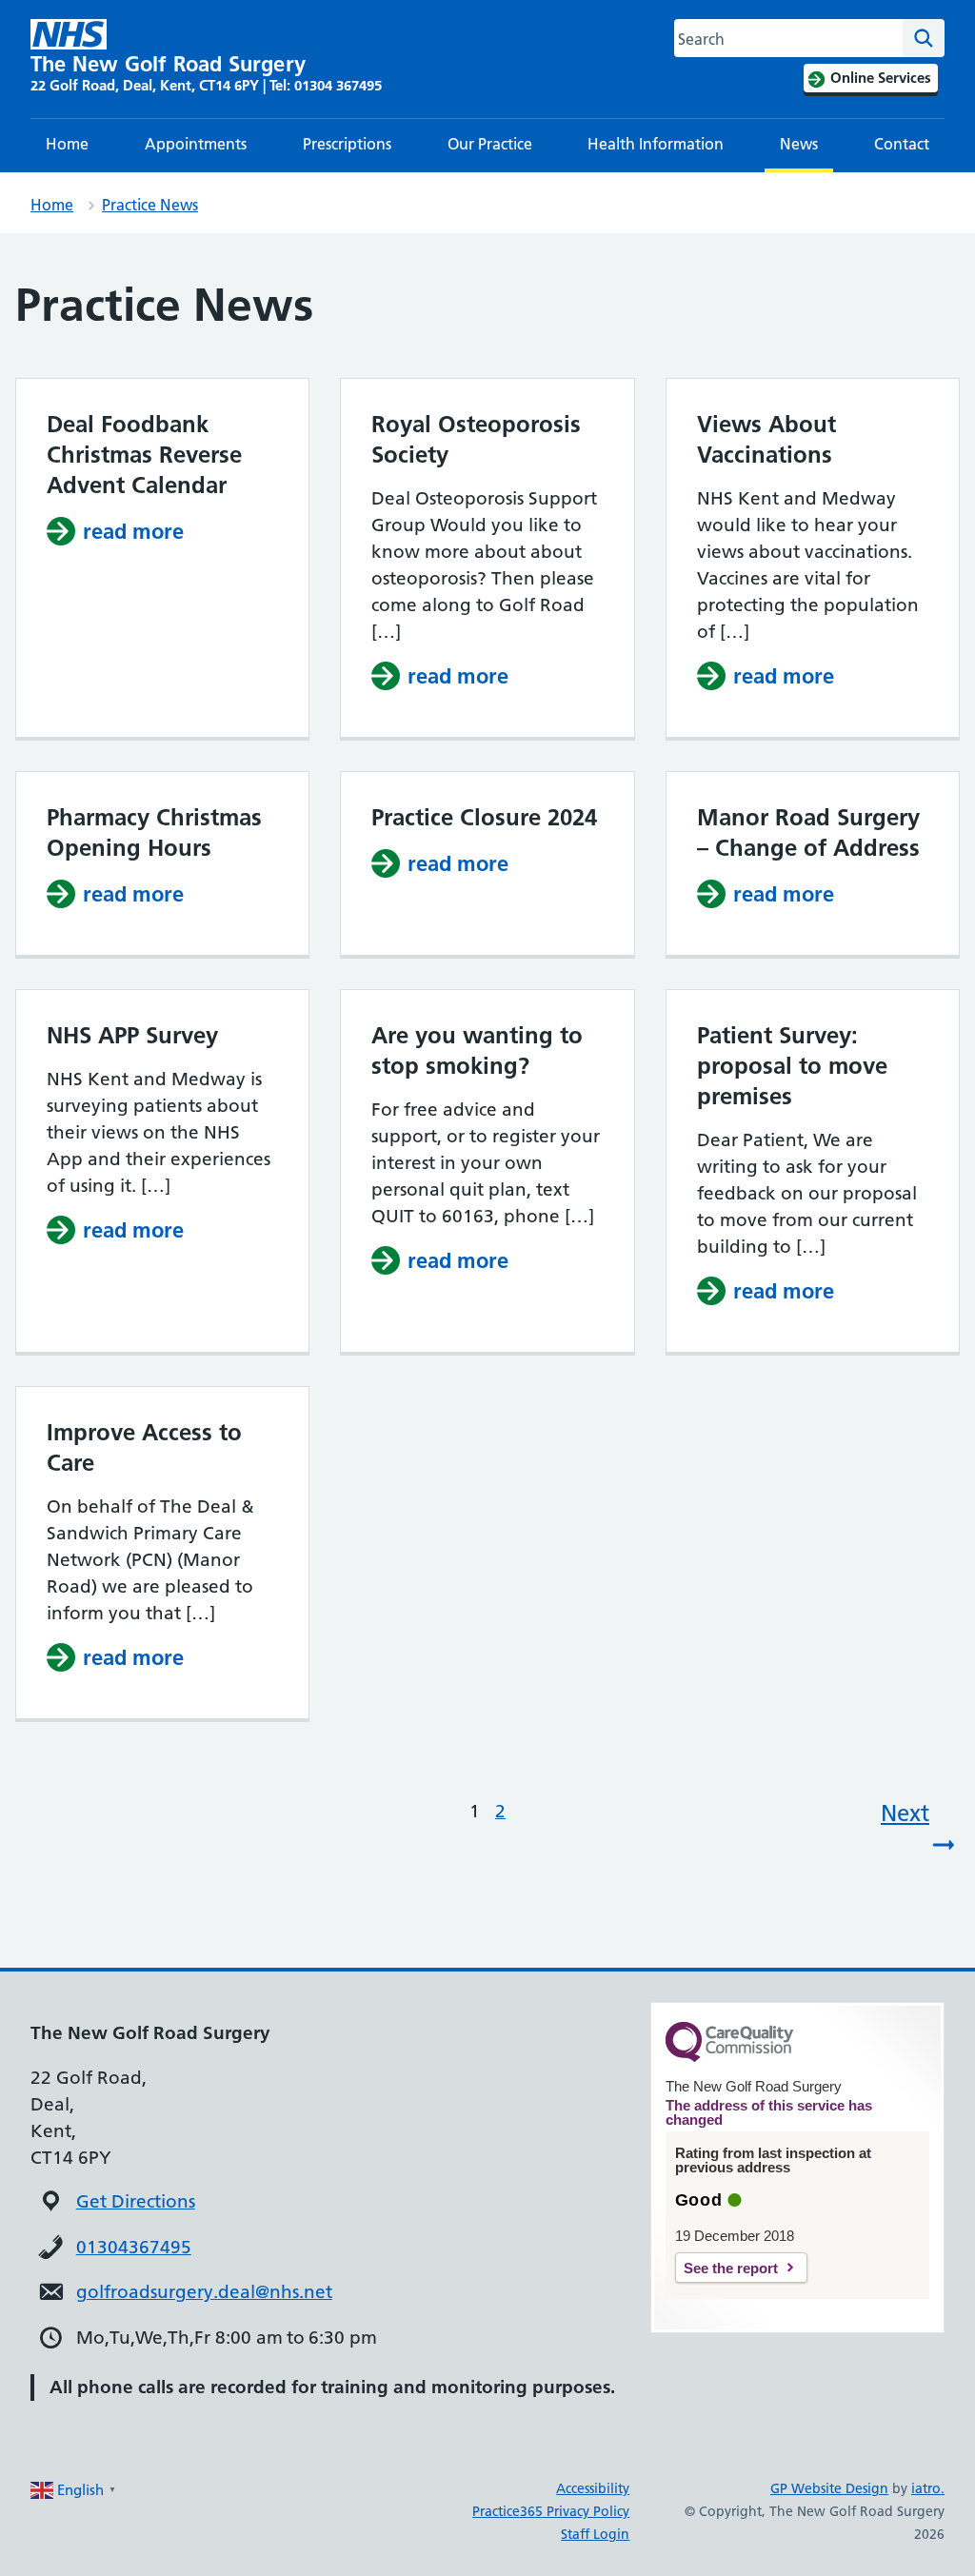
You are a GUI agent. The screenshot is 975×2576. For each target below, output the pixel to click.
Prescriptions (347, 144)
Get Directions (136, 2201)
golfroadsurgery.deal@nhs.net (204, 2292)
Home (67, 144)
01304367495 (134, 2247)
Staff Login (595, 2534)
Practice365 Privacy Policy (551, 2511)
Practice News (150, 205)
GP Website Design (829, 2488)
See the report (731, 2268)
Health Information (656, 144)
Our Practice (490, 144)
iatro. (928, 2488)
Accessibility (593, 2488)
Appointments (196, 144)
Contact (902, 144)
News (799, 144)
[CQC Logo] (729, 2057)
